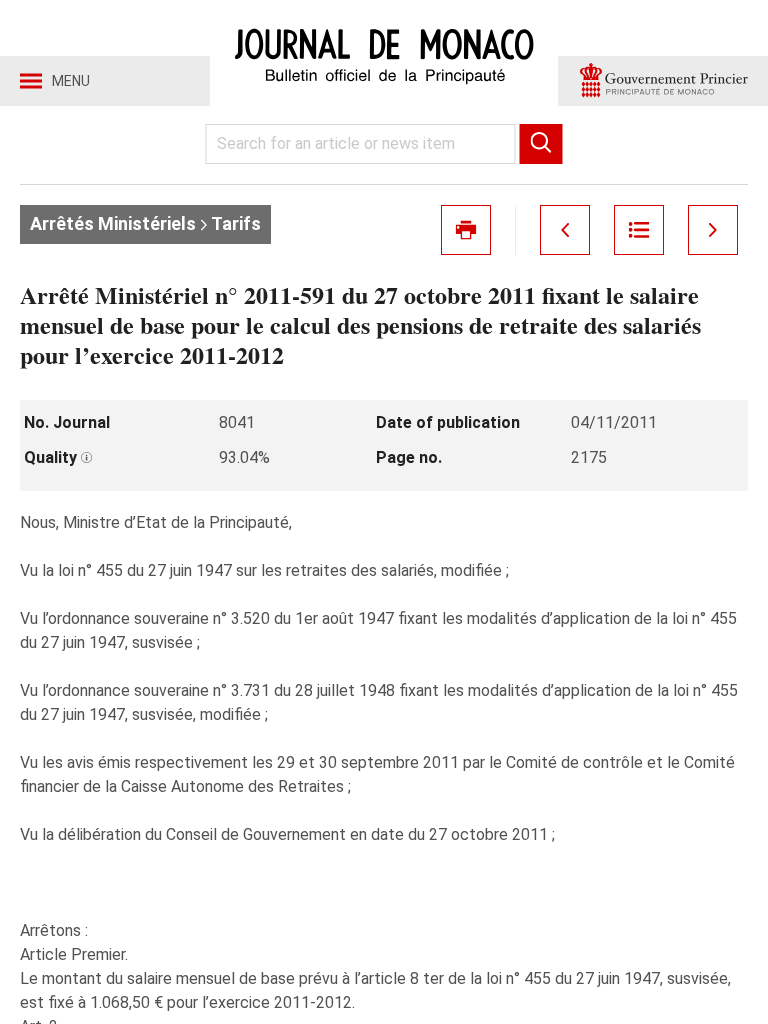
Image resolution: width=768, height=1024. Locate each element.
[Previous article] (565, 230)
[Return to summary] (639, 230)
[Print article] (466, 230)
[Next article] (713, 230)
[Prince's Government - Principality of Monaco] (663, 81)
